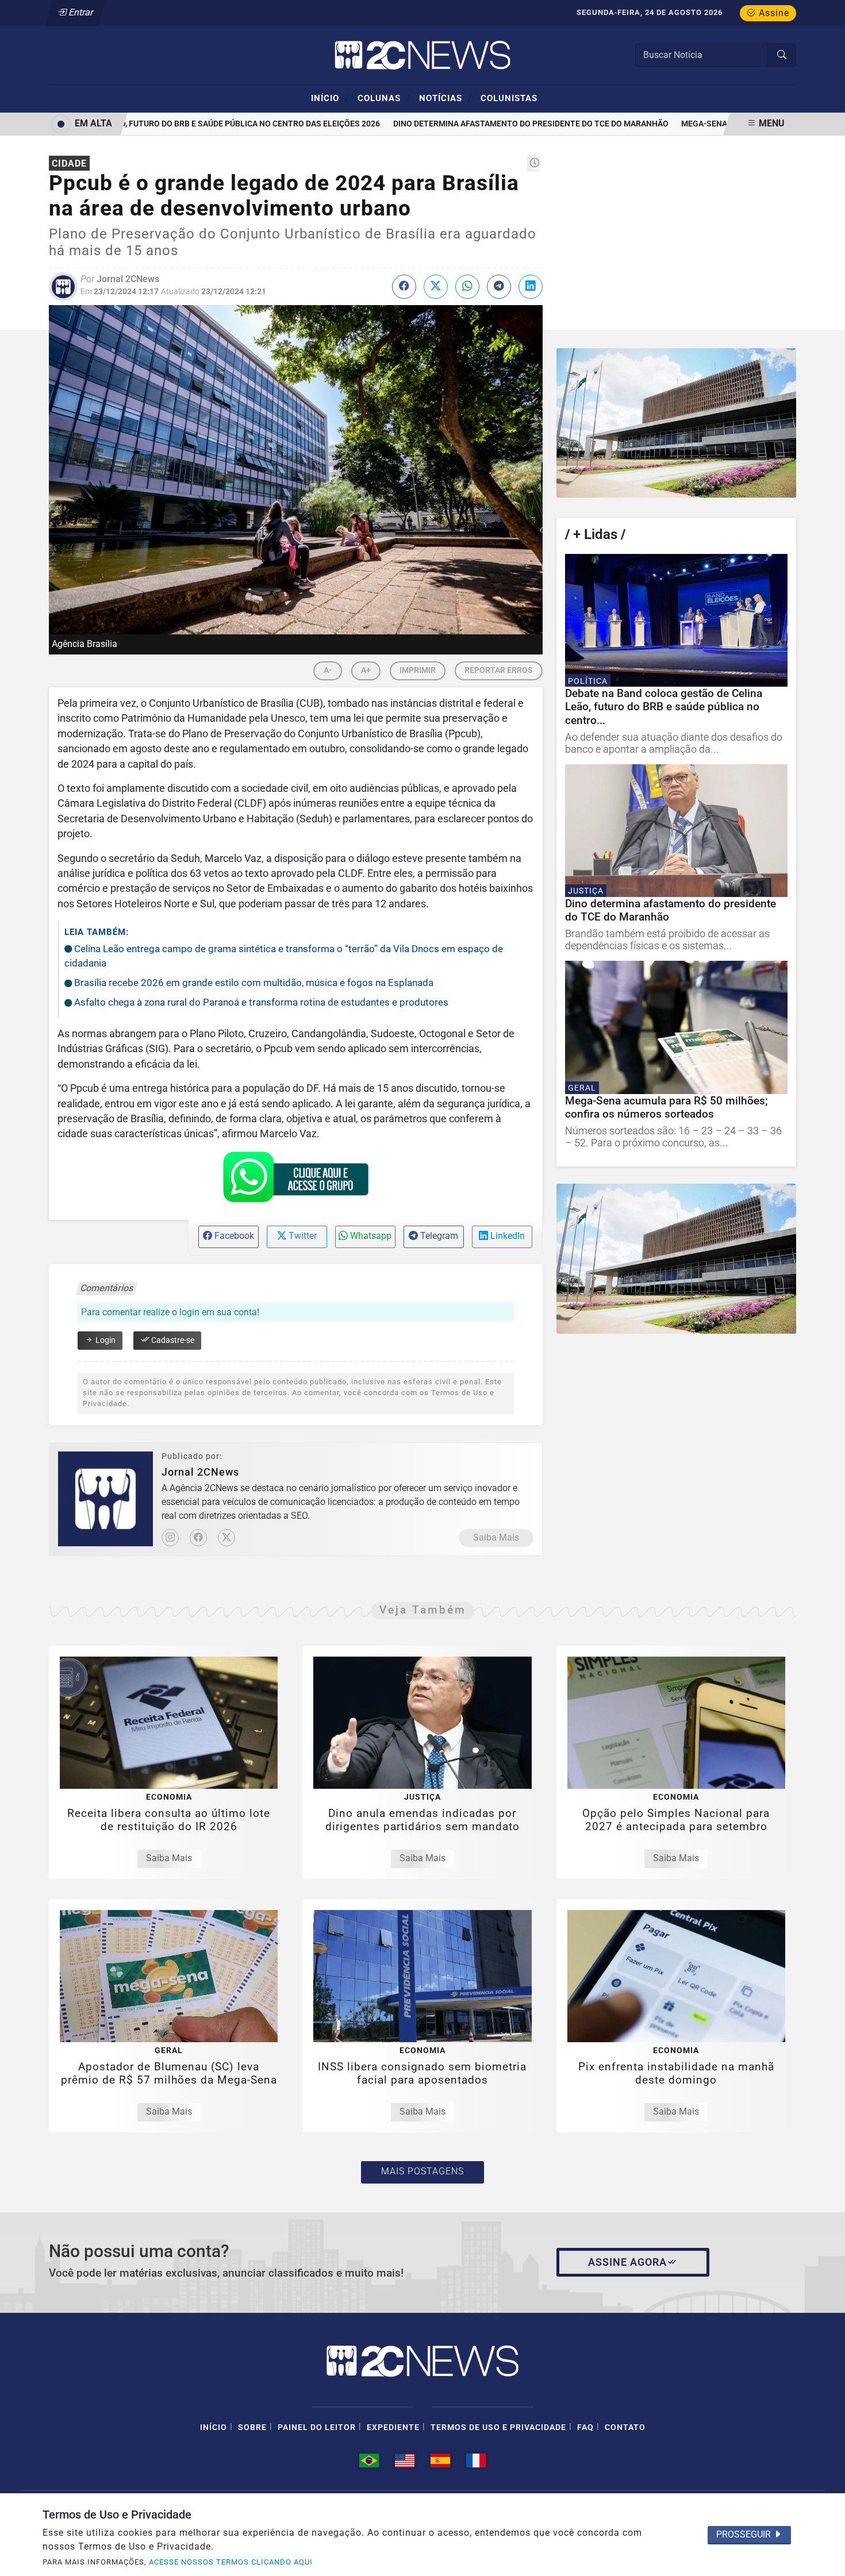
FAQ (585, 2427)
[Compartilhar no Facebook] (404, 287)
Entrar (80, 12)
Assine (773, 13)
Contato (625, 2427)
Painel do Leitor (317, 2427)
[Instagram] (170, 1538)
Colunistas (509, 98)
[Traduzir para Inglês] (405, 2461)
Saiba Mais (496, 1537)
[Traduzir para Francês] (476, 2461)
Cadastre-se (172, 1340)
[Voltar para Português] (369, 2461)
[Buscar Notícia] (782, 55)
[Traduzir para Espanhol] (440, 2461)
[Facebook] (198, 1538)
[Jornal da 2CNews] (422, 54)
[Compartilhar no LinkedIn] (531, 287)
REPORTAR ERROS (499, 670)
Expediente (393, 2427)
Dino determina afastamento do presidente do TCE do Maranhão (505, 124)
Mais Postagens (422, 2171)
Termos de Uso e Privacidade (498, 2427)
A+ (366, 670)
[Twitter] (226, 1538)
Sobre (252, 2427)
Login (105, 1340)
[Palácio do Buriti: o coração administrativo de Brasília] (676, 423)
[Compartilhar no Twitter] (436, 287)
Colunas (384, 98)
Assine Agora (627, 2262)
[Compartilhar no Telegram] (499, 287)
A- (328, 670)
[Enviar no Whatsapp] (467, 287)
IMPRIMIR (418, 670)
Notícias (445, 98)
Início (330, 98)
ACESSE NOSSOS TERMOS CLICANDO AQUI (231, 2562)
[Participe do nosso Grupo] (295, 1180)
